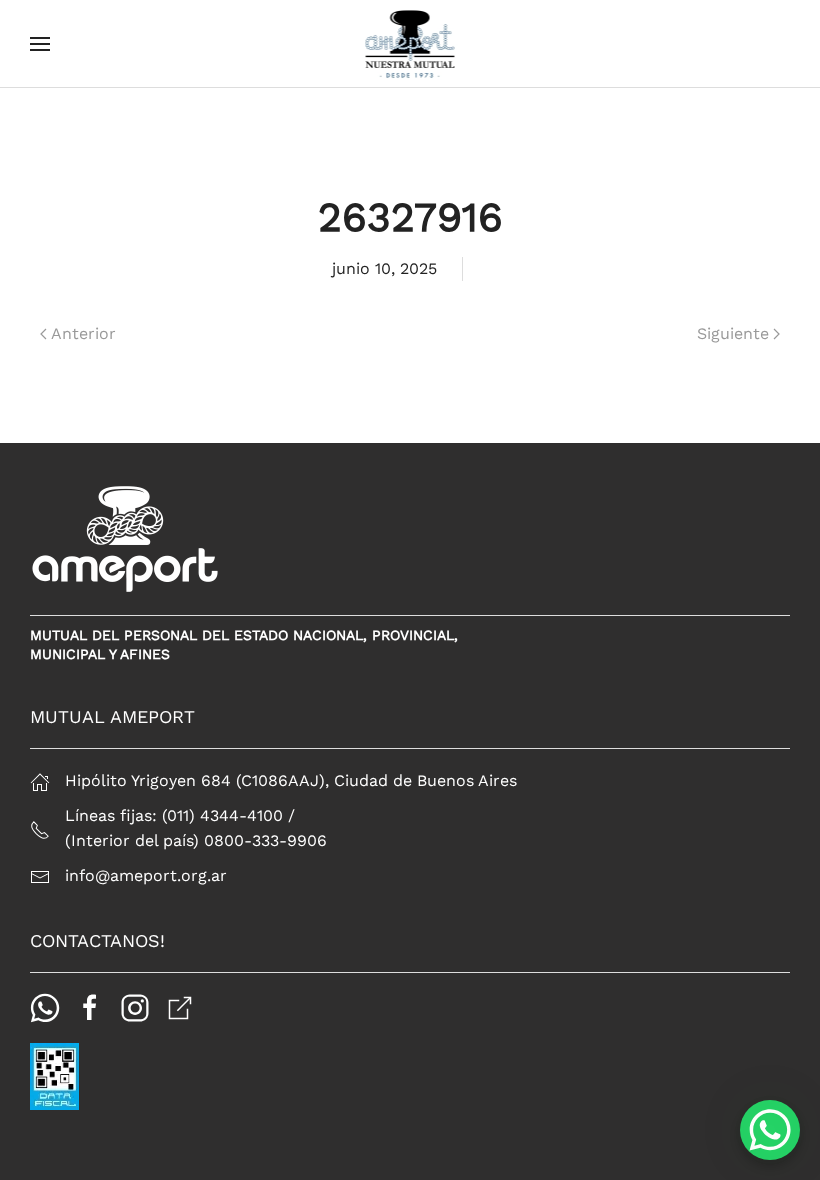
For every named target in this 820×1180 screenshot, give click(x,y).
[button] (40, 44)
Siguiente (733, 333)
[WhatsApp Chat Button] (770, 1130)
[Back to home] (410, 44)
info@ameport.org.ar (146, 875)
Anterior (83, 333)
